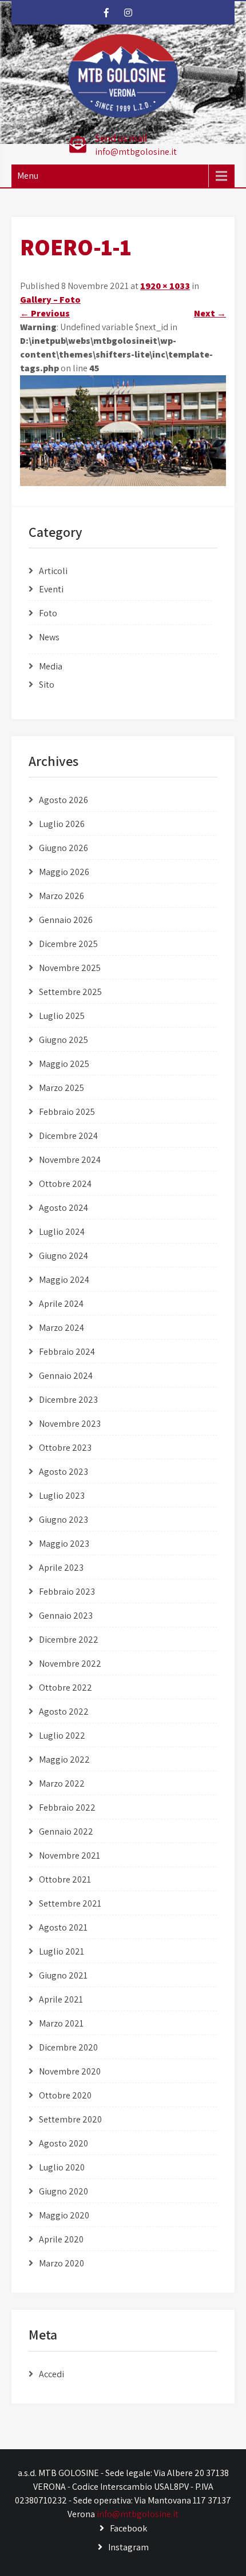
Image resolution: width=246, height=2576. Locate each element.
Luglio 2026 (62, 824)
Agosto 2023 (64, 1472)
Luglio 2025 (62, 1016)
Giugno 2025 (64, 1040)
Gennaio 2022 (66, 1831)
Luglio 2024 (62, 1232)
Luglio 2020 (62, 2167)
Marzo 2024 (61, 1328)
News (49, 637)
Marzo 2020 (61, 2263)
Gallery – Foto (50, 300)
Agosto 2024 (64, 1208)
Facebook (128, 2528)
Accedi (51, 2374)
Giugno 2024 (64, 1256)
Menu (28, 176)
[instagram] (128, 13)
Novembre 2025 (70, 968)
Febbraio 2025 (67, 1112)
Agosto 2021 (63, 1927)
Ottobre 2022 (66, 1688)
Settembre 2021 (70, 1903)
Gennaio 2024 (66, 1376)
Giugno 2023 (64, 1520)
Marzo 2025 (61, 1088)
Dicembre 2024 (68, 1136)
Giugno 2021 (63, 1975)
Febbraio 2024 (67, 1352)
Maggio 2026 (64, 872)
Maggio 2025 (64, 1064)
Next (210, 313)
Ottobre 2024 (65, 1184)
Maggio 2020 (64, 2215)
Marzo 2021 (61, 2023)
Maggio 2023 (64, 1544)
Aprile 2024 (61, 1304)
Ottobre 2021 (65, 1879)
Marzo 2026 (61, 896)
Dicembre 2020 (68, 2047)
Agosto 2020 (64, 2143)
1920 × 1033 (165, 286)
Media (51, 666)
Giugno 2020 (64, 2191)
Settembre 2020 (70, 2119)
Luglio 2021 (61, 1951)
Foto (48, 613)
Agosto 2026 (64, 800)
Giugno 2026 (64, 848)
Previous (45, 313)
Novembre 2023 (70, 1424)
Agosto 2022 (64, 1712)
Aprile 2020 (61, 2239)
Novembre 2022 (70, 1664)
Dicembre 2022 (69, 1640)
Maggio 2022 (64, 1760)
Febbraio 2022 (67, 1807)
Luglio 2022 (62, 1736)
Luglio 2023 (62, 1496)
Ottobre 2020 (65, 2095)
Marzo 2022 (62, 1783)
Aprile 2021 (61, 1999)
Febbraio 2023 (67, 1592)
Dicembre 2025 (68, 944)
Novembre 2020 (70, 2071)
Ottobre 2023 (65, 1448)
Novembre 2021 (70, 1855)
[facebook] (106, 13)
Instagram (128, 2547)
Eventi (51, 589)
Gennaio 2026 (66, 920)
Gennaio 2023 (66, 1616)
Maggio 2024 (64, 1280)
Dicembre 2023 (68, 1400)
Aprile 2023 (61, 1568)
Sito (47, 685)
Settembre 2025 (70, 992)
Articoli (53, 571)
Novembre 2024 (70, 1160)
